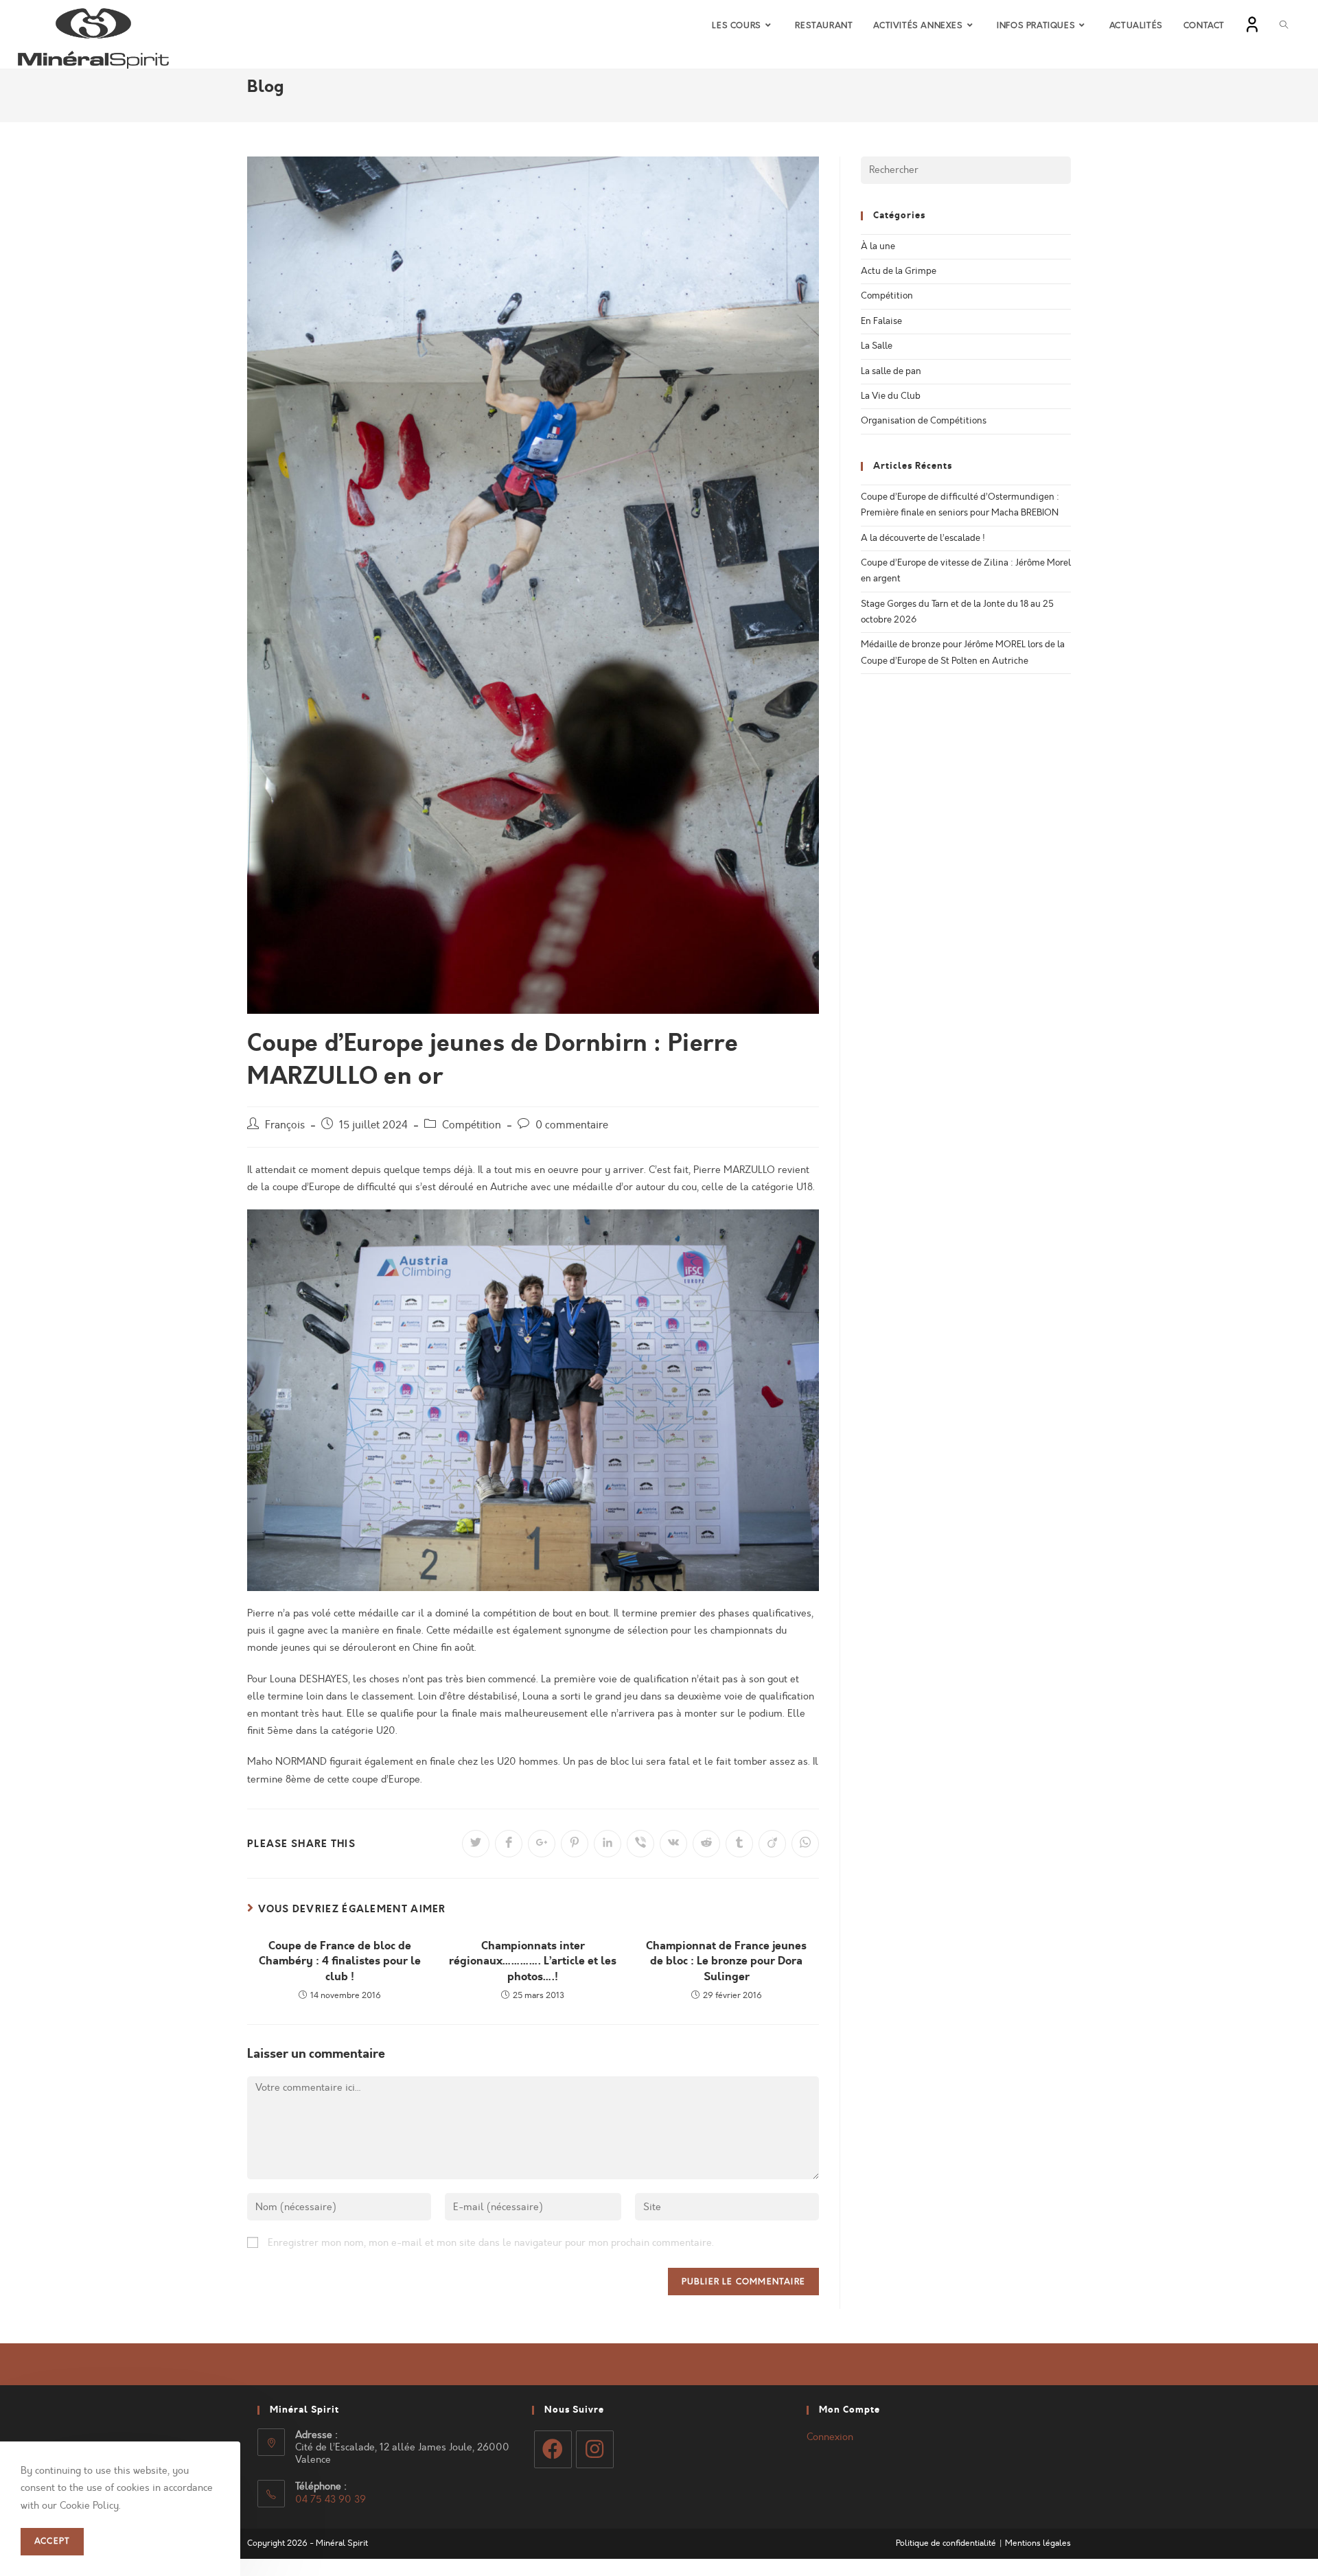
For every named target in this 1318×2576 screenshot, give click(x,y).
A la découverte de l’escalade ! (923, 538)
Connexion (830, 2437)
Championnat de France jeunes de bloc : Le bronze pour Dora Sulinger (726, 1961)
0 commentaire (572, 1125)
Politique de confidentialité (946, 2543)
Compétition (472, 1125)
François (285, 1125)
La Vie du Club (891, 396)
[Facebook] (553, 2449)
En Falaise (881, 321)
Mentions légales (1038, 2543)
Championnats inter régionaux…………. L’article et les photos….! (533, 1961)
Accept (52, 2542)
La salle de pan (891, 371)
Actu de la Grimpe (899, 271)
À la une (878, 246)
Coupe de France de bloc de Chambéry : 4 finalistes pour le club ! (340, 1961)
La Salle (877, 346)
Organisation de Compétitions (924, 421)
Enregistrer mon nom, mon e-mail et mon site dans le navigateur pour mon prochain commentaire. (491, 2243)
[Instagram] (595, 2449)
